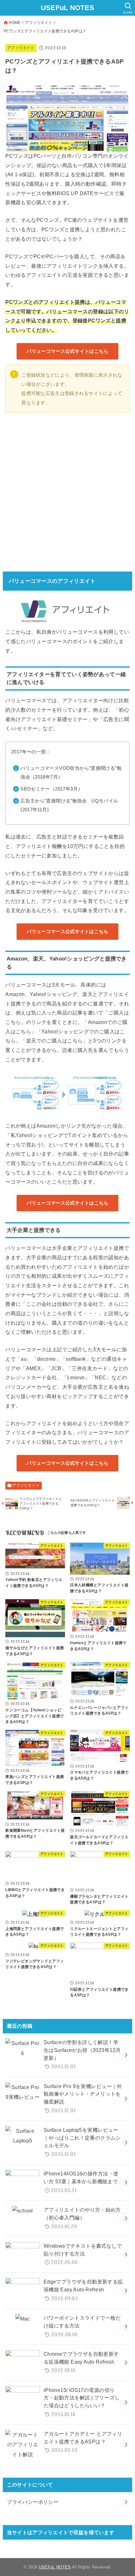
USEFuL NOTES (68, 8)
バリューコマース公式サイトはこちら (67, 351)
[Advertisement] (67, 491)
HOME (15, 23)
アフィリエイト (39, 23)
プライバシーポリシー (33, 2502)
